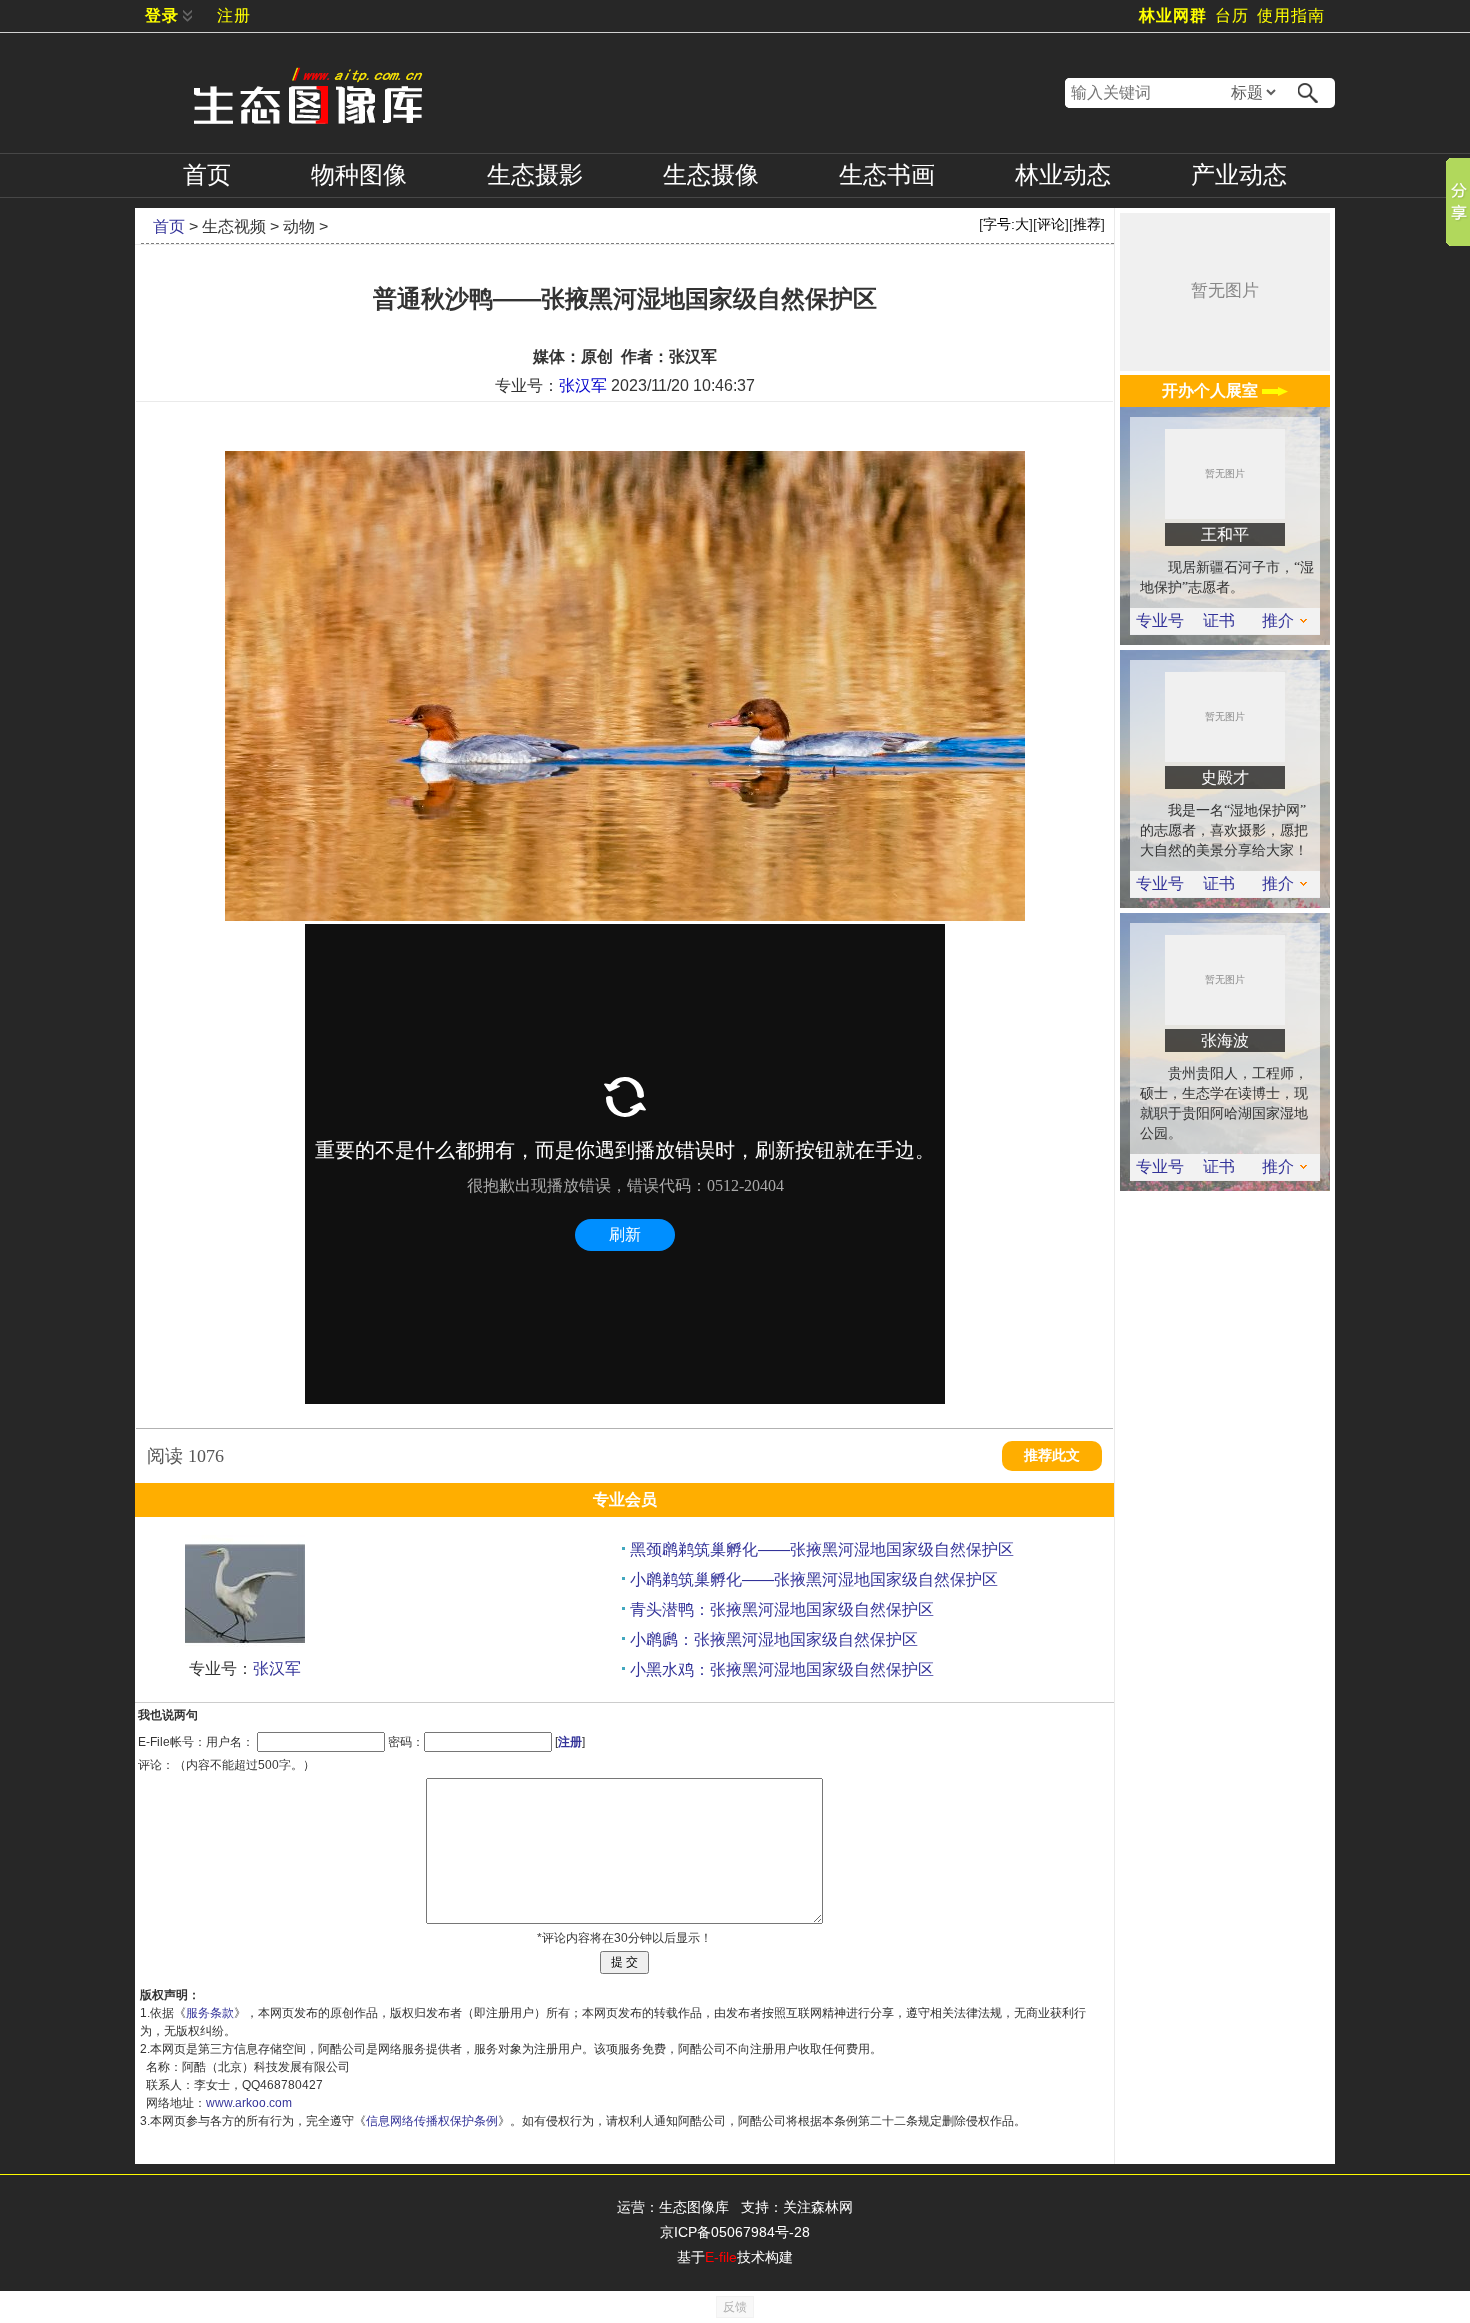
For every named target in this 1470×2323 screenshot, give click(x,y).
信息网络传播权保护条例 (432, 2121)
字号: (1006, 224)
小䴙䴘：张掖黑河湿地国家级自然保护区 (774, 1639)
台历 (1232, 15)
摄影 (535, 175)
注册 (234, 15)
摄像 (711, 175)
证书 (1219, 621)
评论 (1051, 224)
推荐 (1087, 224)
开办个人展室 (1212, 390)
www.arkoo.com (249, 2103)
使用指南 (1291, 15)
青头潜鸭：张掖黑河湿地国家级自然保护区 (782, 1609)
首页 (207, 175)
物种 (359, 175)
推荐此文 (1052, 1455)
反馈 (735, 2307)
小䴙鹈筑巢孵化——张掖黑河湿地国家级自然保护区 (814, 1579)
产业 (1239, 175)
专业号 (1160, 621)
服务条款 (210, 2013)
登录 (162, 15)
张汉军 (583, 385)
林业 (1063, 175)
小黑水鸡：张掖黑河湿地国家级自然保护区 (782, 1669)
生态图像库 (694, 2207)
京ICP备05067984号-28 (735, 2232)
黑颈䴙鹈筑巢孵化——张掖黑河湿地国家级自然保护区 (822, 1549)
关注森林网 (818, 2207)
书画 (887, 175)
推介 (1278, 621)
